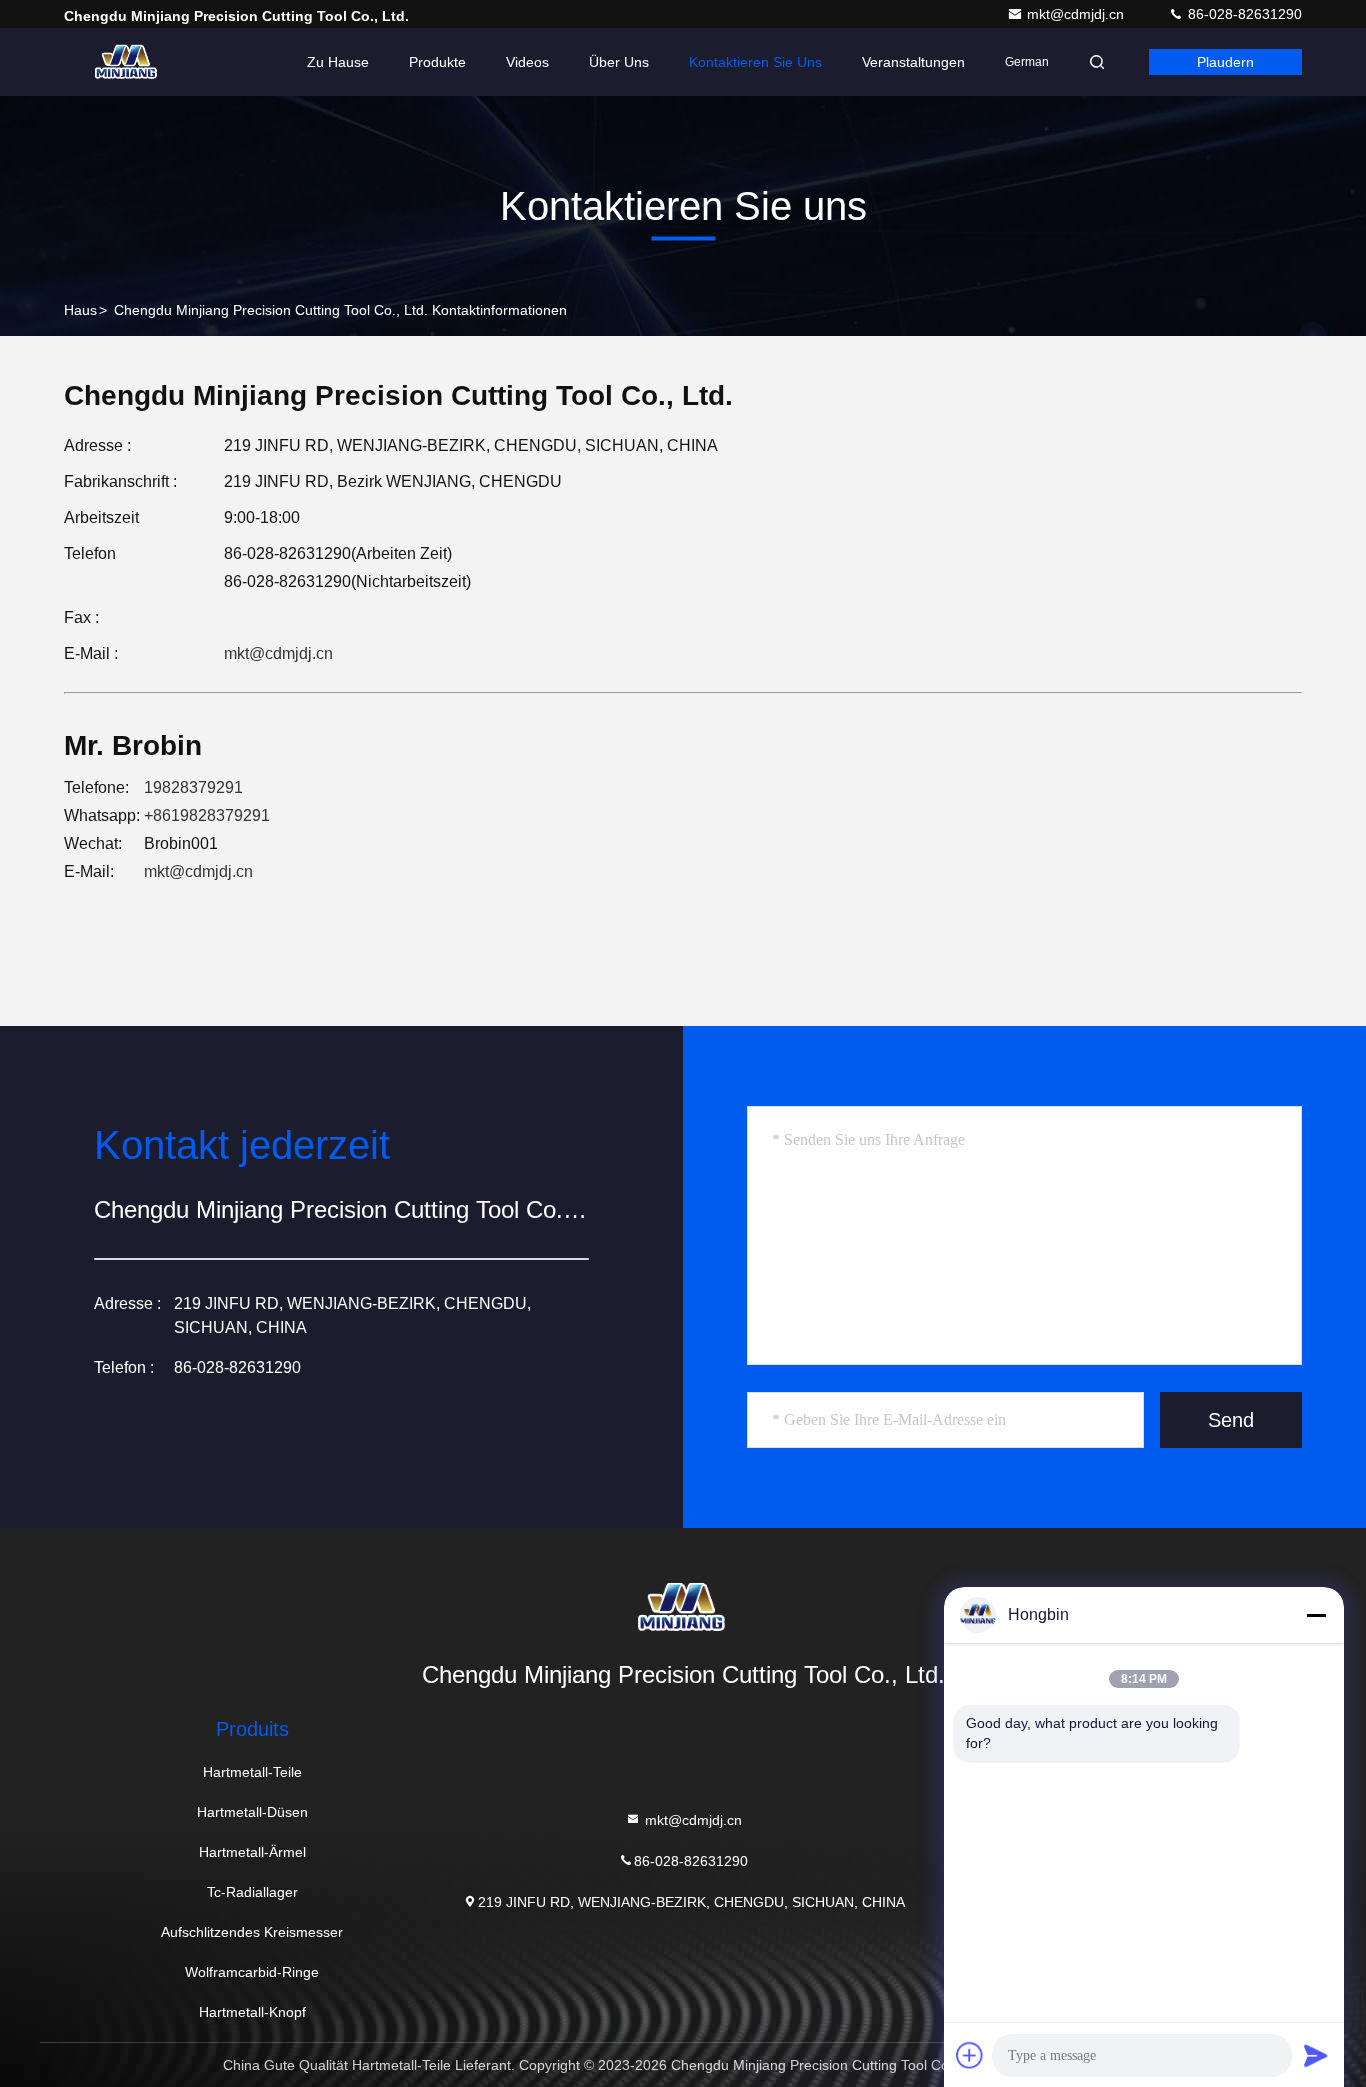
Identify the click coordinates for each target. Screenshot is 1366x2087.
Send (1231, 1420)
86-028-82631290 (1243, 14)
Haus (80, 310)
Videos (527, 62)
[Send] (1316, 2055)
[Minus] (1316, 1615)
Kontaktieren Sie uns (755, 62)
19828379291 (193, 787)
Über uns (619, 62)
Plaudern (1225, 62)
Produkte (437, 62)
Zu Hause (338, 62)
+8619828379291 (207, 815)
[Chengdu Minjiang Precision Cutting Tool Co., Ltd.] (127, 62)
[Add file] (970, 2055)
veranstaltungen (913, 62)
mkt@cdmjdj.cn (1077, 14)
